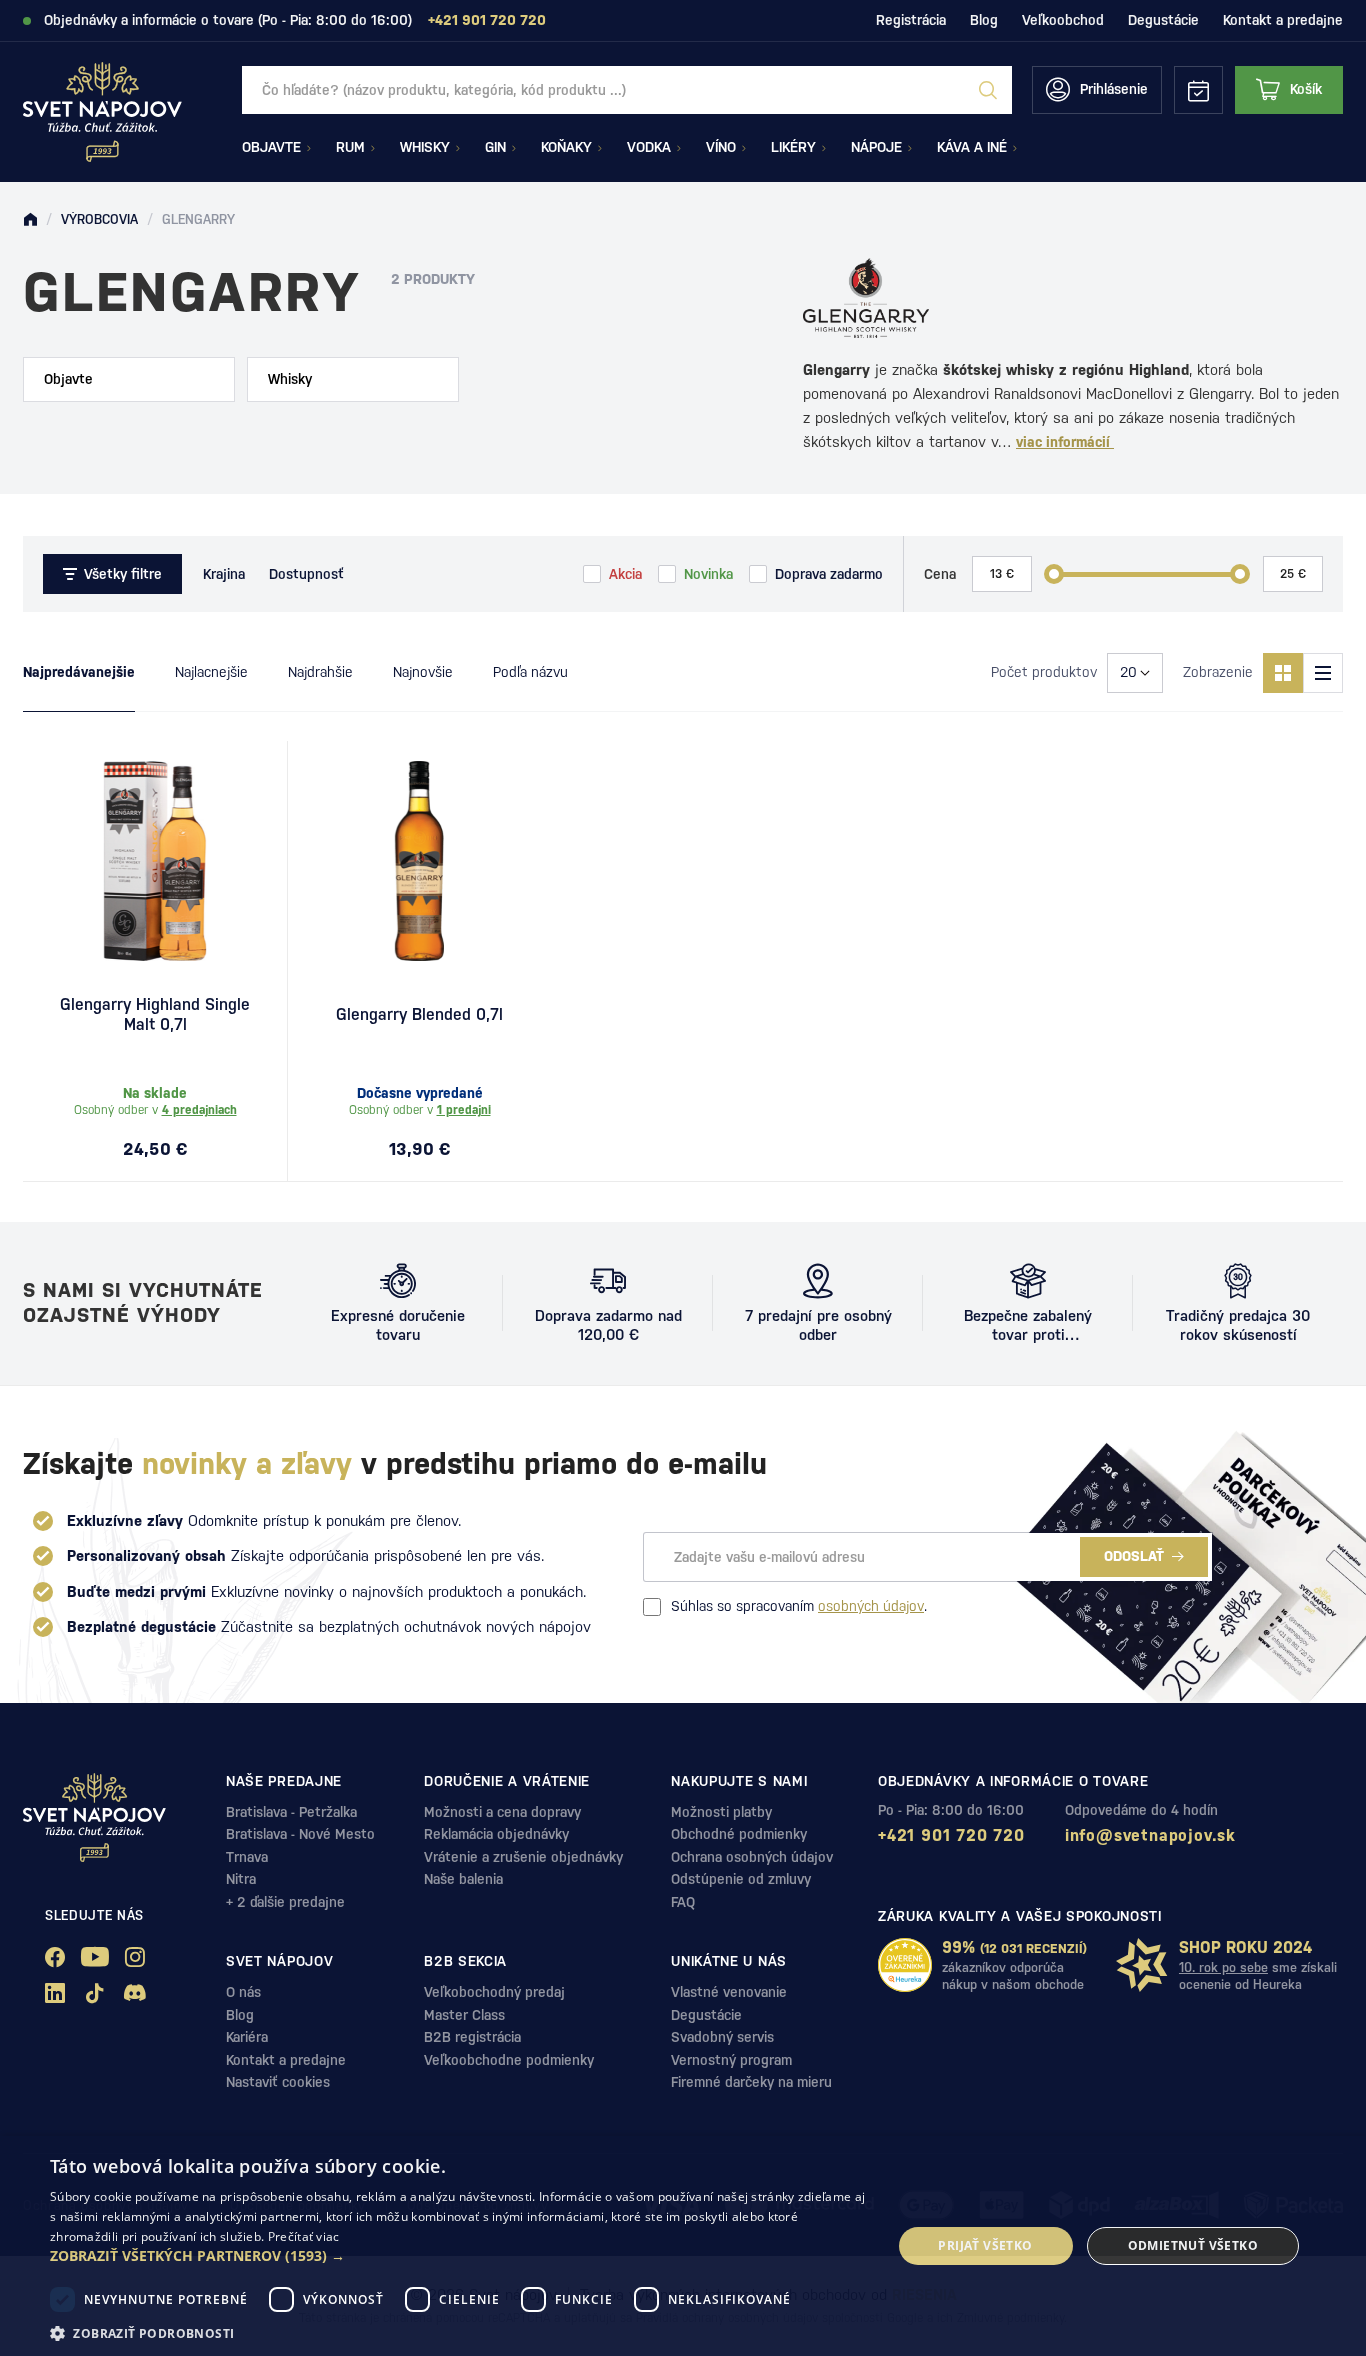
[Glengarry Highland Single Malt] (155, 861)
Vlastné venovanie (729, 1992)
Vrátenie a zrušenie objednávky (523, 1857)
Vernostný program (731, 2060)
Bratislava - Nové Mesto (300, 1834)
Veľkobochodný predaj (494, 1992)
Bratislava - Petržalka (291, 1812)
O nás (243, 1992)
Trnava (247, 1857)
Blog (984, 20)
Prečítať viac (304, 2236)
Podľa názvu (530, 672)
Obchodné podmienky (739, 1834)
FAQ (683, 1902)
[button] (458, 2256)
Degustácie (1163, 20)
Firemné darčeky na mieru (751, 2082)
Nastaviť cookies (278, 2082)
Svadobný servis (722, 2037)
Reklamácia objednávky (496, 1834)
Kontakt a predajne (1283, 20)
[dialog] (683, 2246)
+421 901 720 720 (951, 1835)
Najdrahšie (320, 672)
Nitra (241, 1879)
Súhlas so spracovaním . (799, 1606)
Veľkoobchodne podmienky (509, 2060)
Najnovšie (423, 672)
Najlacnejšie (211, 672)
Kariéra (247, 2037)
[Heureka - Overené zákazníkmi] (905, 1965)
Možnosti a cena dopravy (502, 1812)
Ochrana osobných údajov (752, 1857)
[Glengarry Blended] (419, 861)
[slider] (1054, 574)
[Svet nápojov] (30, 220)
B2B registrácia (472, 2037)
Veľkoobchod (1063, 20)
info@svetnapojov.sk (1150, 1835)
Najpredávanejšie (79, 672)
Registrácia (911, 20)
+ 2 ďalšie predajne (285, 1902)
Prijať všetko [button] (985, 2245)
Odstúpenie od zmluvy (741, 1879)
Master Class (464, 2015)
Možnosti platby (721, 1812)
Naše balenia (463, 1879)
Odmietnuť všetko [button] (1193, 2245)
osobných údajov (871, 1606)
